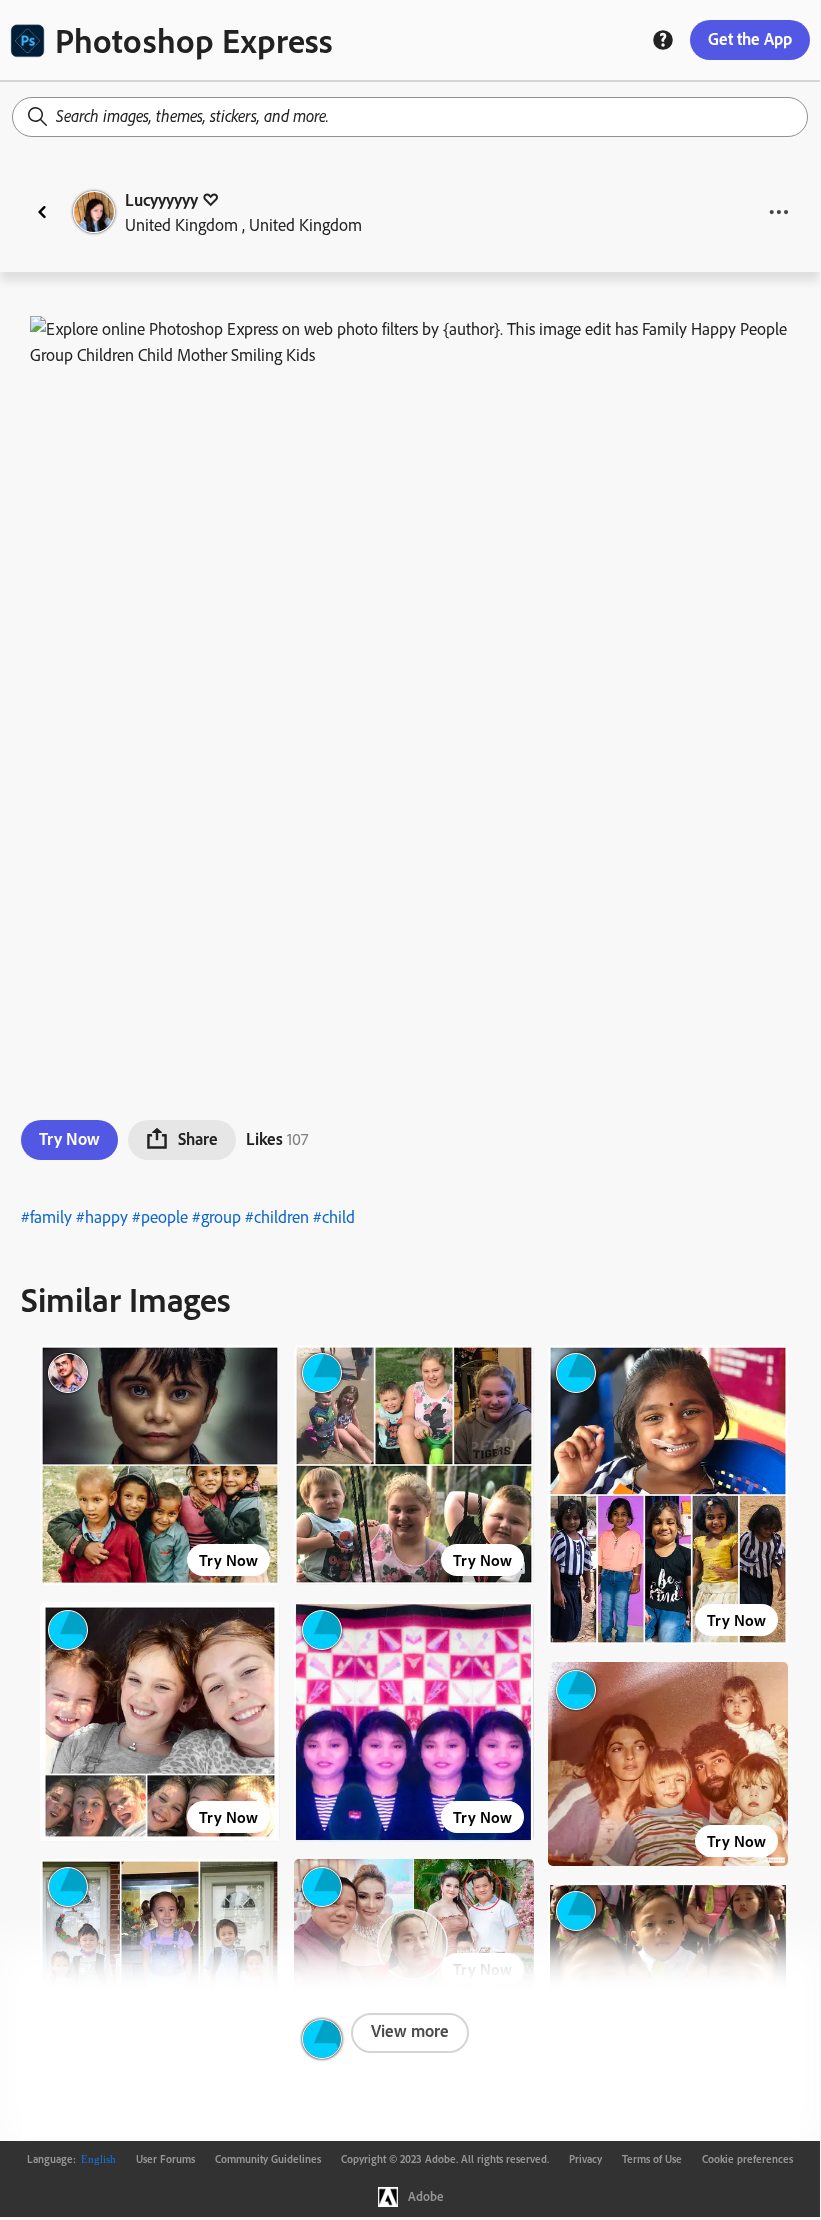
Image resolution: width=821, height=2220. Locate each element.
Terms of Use (652, 2159)
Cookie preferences (747, 2159)
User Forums (165, 2159)
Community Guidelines (268, 2159)
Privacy (585, 2159)
